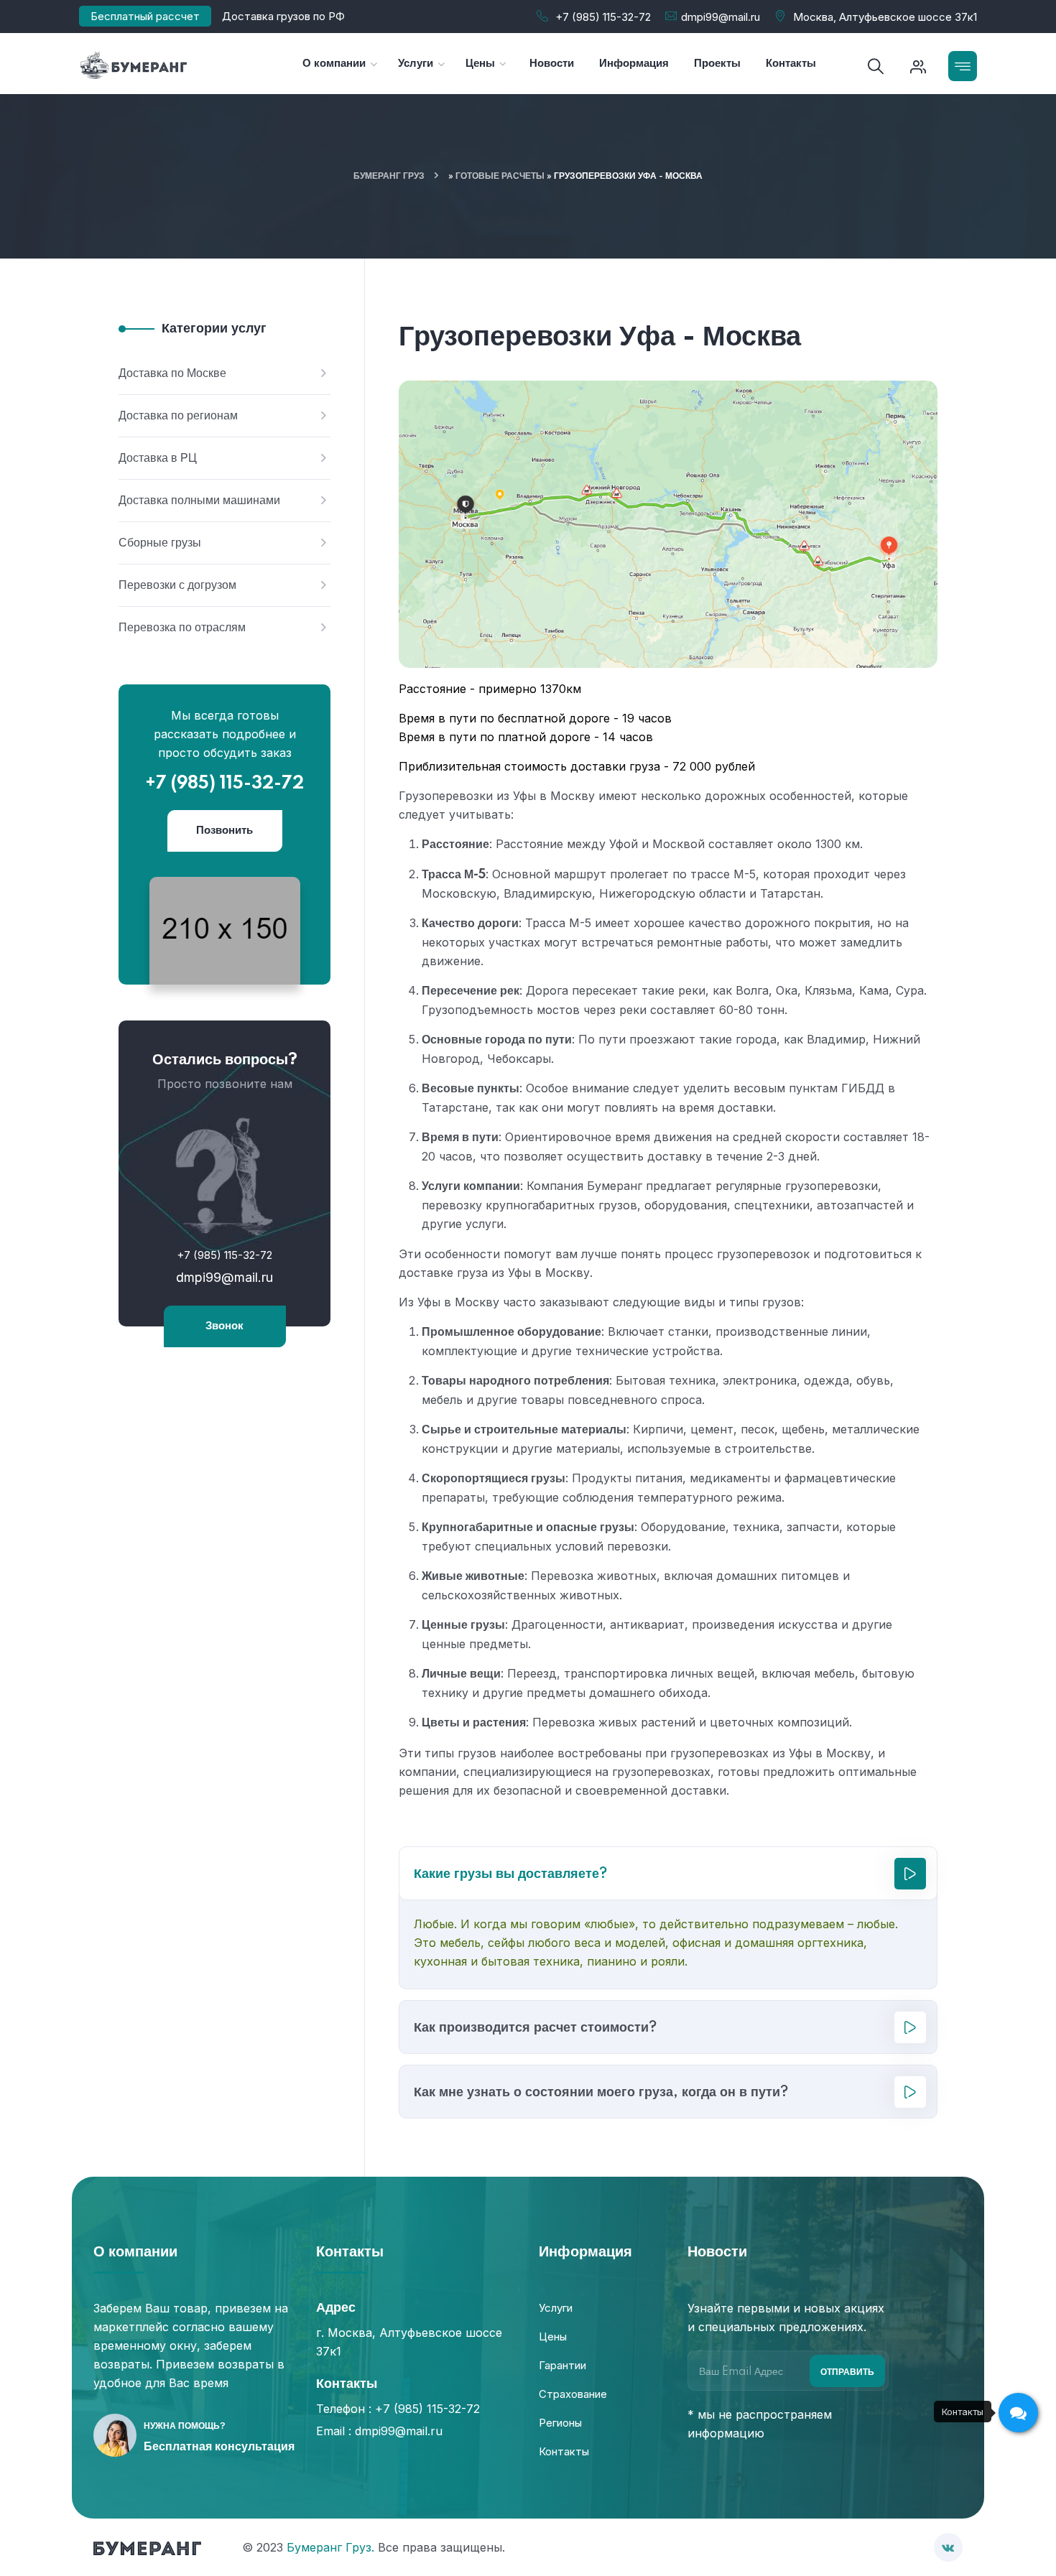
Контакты (564, 2451)
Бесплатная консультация (219, 2447)
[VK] (948, 2547)
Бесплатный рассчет (145, 16)
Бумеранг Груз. (330, 2547)
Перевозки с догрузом (177, 585)
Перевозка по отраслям (182, 628)
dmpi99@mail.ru (721, 17)
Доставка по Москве (172, 373)
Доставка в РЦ (158, 458)
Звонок (224, 1326)
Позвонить (224, 831)
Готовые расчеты (500, 176)
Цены (553, 2336)
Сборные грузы (160, 543)
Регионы (560, 2423)
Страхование (573, 2394)
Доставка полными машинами (199, 501)
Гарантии (562, 2365)
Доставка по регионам (178, 416)
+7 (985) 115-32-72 (603, 17)
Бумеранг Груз (389, 176)
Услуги (556, 2308)
